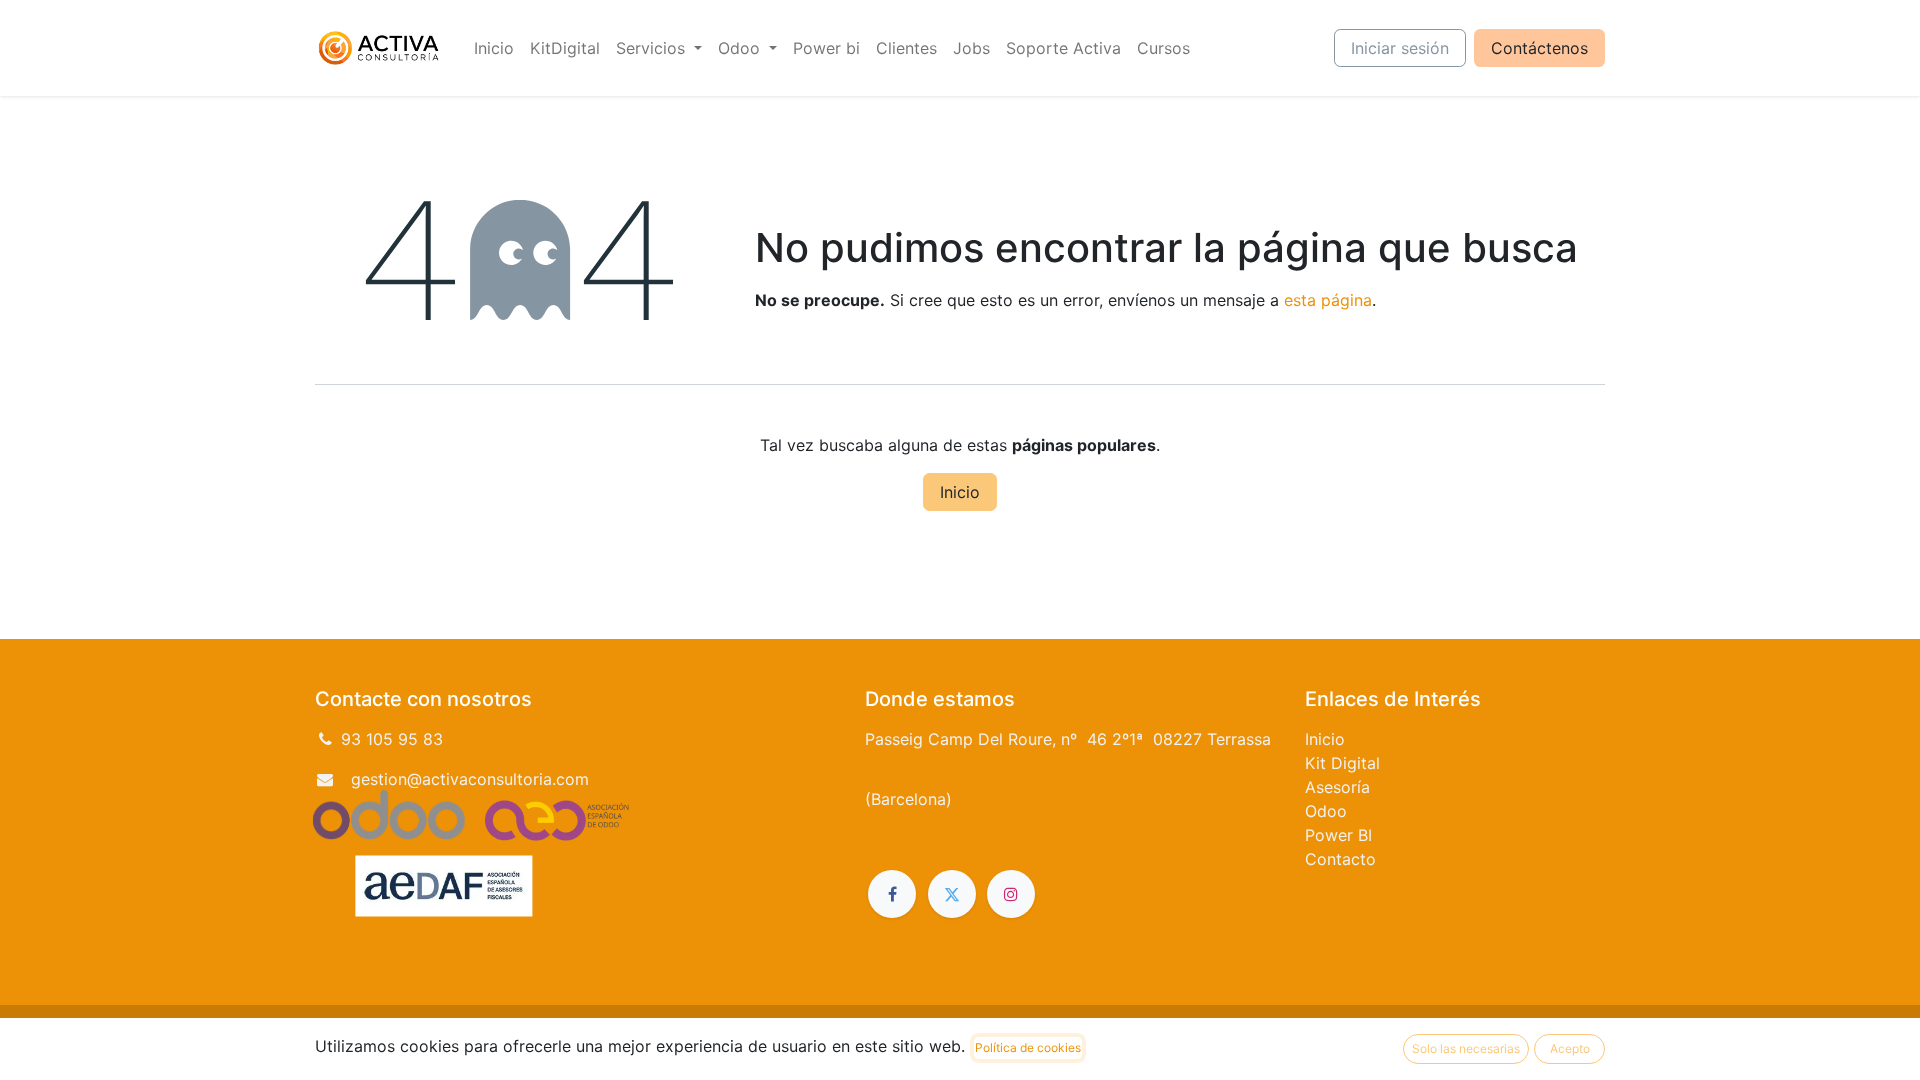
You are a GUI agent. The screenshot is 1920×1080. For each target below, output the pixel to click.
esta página (1328, 300)
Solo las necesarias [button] (1466, 1048)
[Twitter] (952, 894)
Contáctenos (1539, 48)
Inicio (960, 492)
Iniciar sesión (1400, 48)
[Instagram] (1011, 894)
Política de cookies (1028, 1047)
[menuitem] (494, 48)
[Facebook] (892, 894)
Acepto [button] (1570, 1048)
